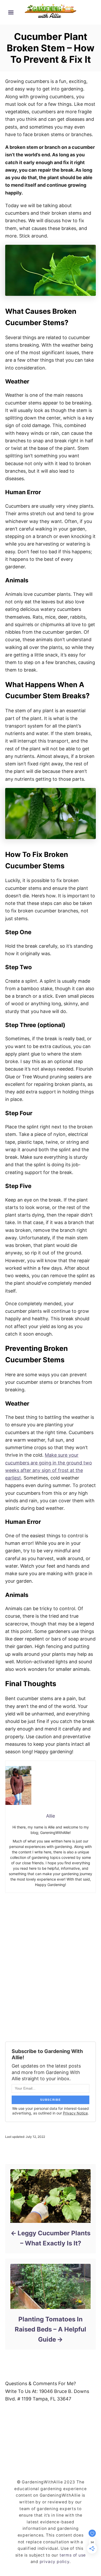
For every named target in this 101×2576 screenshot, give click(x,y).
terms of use (73, 2555)
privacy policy (55, 2562)
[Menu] (11, 12)
